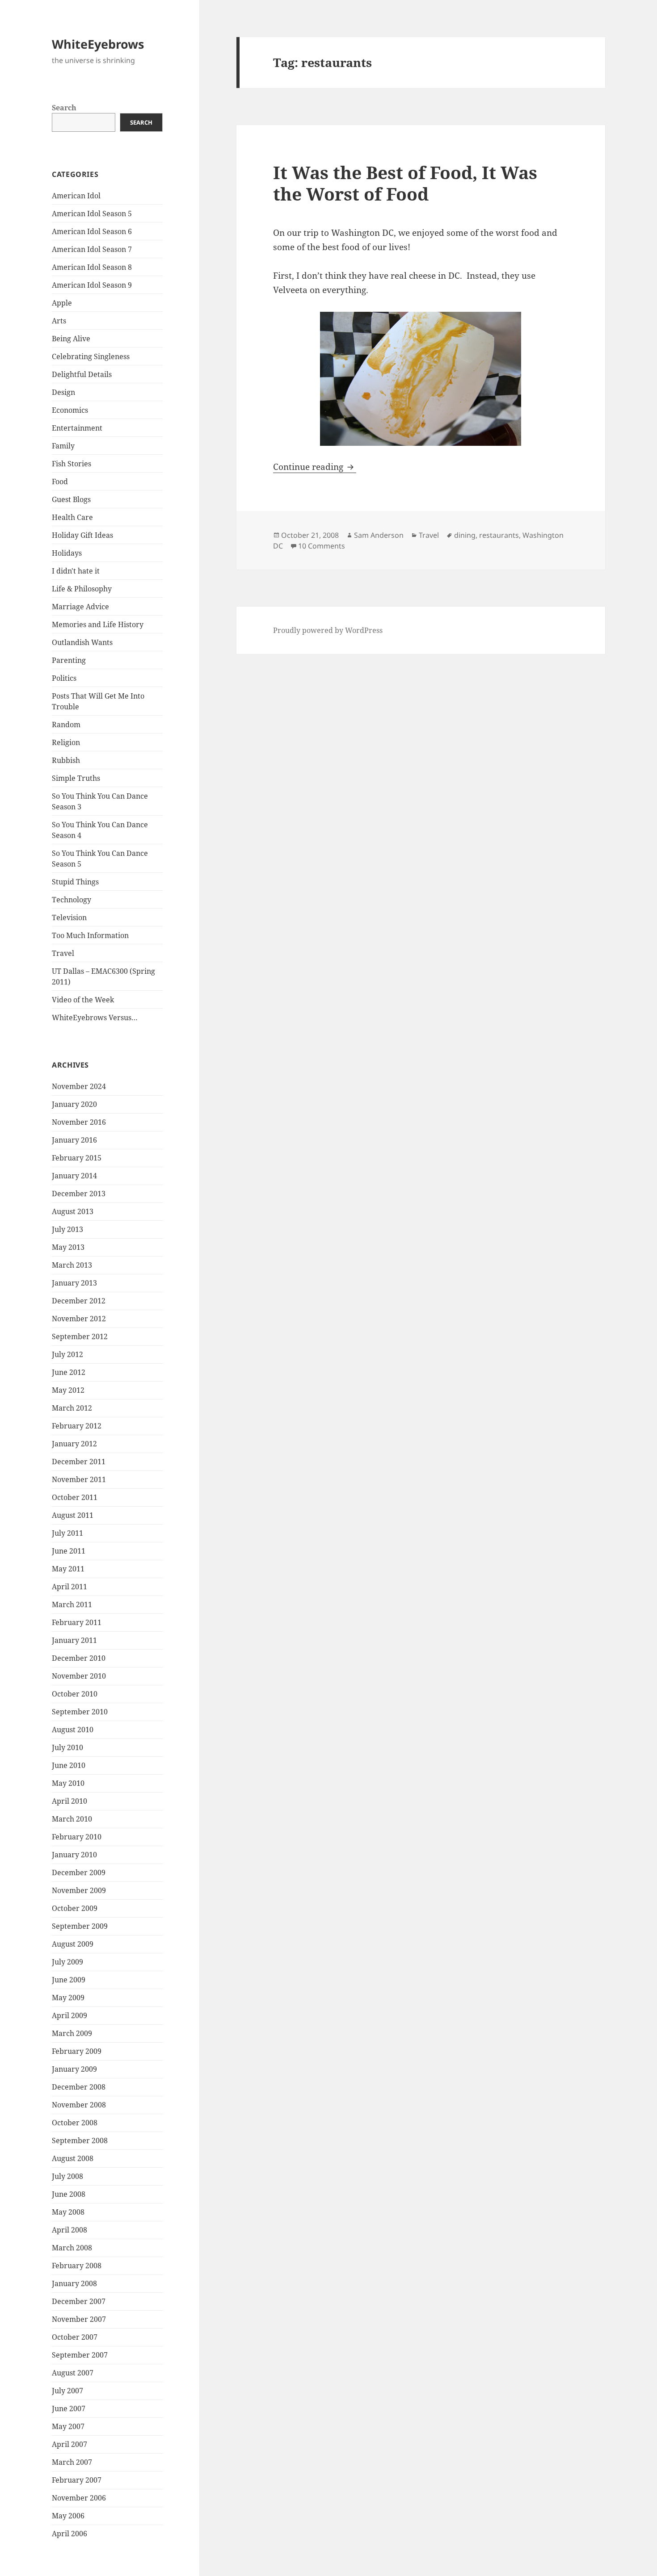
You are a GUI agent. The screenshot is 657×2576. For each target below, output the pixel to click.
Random (66, 725)
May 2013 (68, 1247)
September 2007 (80, 2355)
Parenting (69, 660)
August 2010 (73, 1730)
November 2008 (79, 2105)
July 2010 (67, 1747)
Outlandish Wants (82, 642)
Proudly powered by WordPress (328, 630)
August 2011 (73, 1515)
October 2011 (75, 1497)
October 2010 (75, 1694)
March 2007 (72, 2462)
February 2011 (77, 1622)
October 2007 (75, 2337)
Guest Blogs (71, 499)
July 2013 (67, 1229)
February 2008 (77, 2266)
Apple (62, 303)
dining (465, 535)
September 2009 (80, 1926)
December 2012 (79, 1301)
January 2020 (74, 1104)
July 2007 (67, 2391)
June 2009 (69, 1980)
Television (69, 917)
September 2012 (80, 1336)
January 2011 (74, 1640)
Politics (64, 678)
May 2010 (68, 1783)
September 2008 (80, 2140)
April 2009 (69, 2015)
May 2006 (68, 2516)
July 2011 (67, 1533)
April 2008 (69, 2230)
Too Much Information (90, 935)
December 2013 (79, 1194)
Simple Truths (76, 778)
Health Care (72, 517)
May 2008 (68, 2212)
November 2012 (79, 1319)
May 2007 (68, 2426)
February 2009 (77, 2051)
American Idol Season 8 (92, 267)
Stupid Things (75, 882)
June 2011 (69, 1551)
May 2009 (68, 1998)
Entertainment (77, 428)
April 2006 (69, 2534)
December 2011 (79, 1462)
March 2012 (72, 1408)
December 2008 (79, 2087)
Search (64, 108)
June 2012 (69, 1372)
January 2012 (74, 1444)
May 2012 (68, 1390)
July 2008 (67, 2176)
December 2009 (79, 1872)
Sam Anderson (379, 535)
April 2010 (69, 1801)
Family (63, 446)
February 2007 (77, 2480)
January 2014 (74, 1176)
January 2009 (74, 2069)
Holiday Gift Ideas (82, 535)
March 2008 (72, 2248)
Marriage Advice (80, 607)
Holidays (67, 553)
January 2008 (74, 2283)
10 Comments (322, 546)
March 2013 (72, 1265)
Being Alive (71, 339)
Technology (72, 900)
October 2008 (75, 2123)
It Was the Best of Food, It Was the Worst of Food (405, 183)
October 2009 (75, 1908)
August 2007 (73, 2373)
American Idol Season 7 (92, 249)
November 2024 (79, 1086)
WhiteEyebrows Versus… (95, 1018)
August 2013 (73, 1211)
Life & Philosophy (82, 589)
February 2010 (77, 1837)
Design (63, 392)
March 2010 (72, 1819)
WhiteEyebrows (98, 44)
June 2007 (69, 2408)
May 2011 (68, 1569)
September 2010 (80, 1712)
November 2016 (79, 1122)
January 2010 (74, 1855)
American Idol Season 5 (92, 214)
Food (60, 482)
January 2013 (74, 1283)
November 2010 (79, 1676)
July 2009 (67, 1962)
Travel (63, 953)
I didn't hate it (76, 571)
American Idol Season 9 (92, 285)
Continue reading (315, 467)
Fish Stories (72, 464)
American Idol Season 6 (92, 231)
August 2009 (73, 1944)
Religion (66, 742)
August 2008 (73, 2158)
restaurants (499, 535)
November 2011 (79, 1479)
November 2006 (79, 2498)
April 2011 (69, 1587)
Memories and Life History (98, 624)
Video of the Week (83, 1000)
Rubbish (66, 760)
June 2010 (69, 1765)
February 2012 (77, 1426)
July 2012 (67, 1354)
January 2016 (74, 1140)
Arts (59, 321)
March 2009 (72, 2033)
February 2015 (77, 1158)
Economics (70, 410)
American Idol (76, 196)
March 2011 (72, 1604)
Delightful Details (82, 374)
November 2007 (79, 2319)
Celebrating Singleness (91, 356)
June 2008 (69, 2194)
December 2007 (79, 2301)
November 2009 (79, 1890)
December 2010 (79, 1658)
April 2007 (69, 2444)
